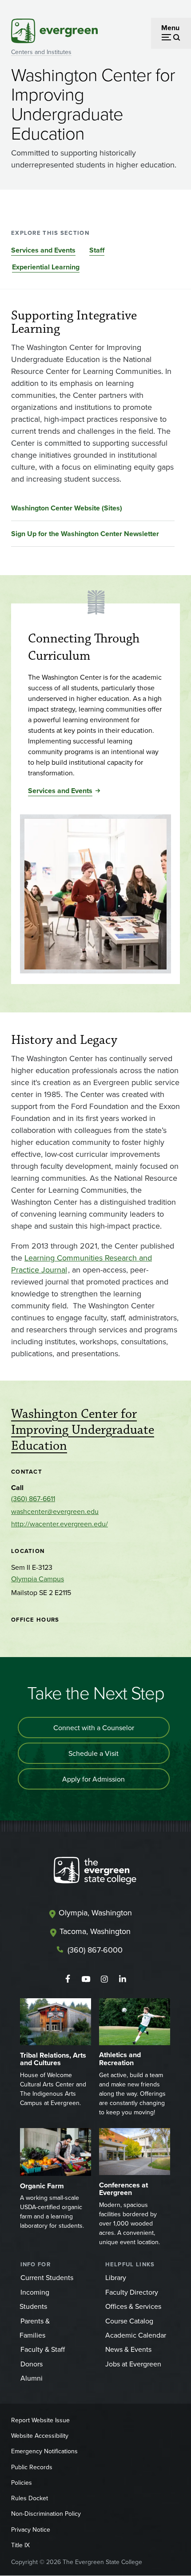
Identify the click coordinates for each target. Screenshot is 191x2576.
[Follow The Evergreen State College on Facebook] (68, 1979)
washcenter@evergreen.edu (55, 1511)
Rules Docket (30, 2498)
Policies (22, 2483)
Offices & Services (133, 2306)
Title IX (20, 2545)
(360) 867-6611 (33, 1498)
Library (116, 2277)
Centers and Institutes (41, 52)
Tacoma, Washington (95, 1931)
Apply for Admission (94, 1779)
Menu (170, 28)
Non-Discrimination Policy (46, 2514)
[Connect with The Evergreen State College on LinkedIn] (122, 1979)
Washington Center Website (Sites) (67, 508)
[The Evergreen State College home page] (95, 1872)
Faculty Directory (132, 2292)
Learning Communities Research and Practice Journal (82, 1264)
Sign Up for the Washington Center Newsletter (85, 534)
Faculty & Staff (43, 2349)
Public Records (32, 2467)
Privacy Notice (31, 2529)
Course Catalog (129, 2321)
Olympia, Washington (95, 1913)
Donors (32, 2364)
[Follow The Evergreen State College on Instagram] (104, 1979)
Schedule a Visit (94, 1753)
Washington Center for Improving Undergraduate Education (83, 1430)
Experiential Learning (46, 267)
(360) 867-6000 (95, 1950)
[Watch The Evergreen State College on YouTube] (86, 1979)
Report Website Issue (40, 2420)
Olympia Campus (38, 1579)
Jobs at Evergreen (133, 2364)
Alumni (32, 2378)
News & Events (128, 2349)
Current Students (47, 2277)
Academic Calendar (136, 2335)
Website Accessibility (40, 2436)
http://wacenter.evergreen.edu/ (60, 1524)
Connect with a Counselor (94, 1728)
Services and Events (43, 250)
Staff (97, 250)
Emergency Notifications (44, 2451)
